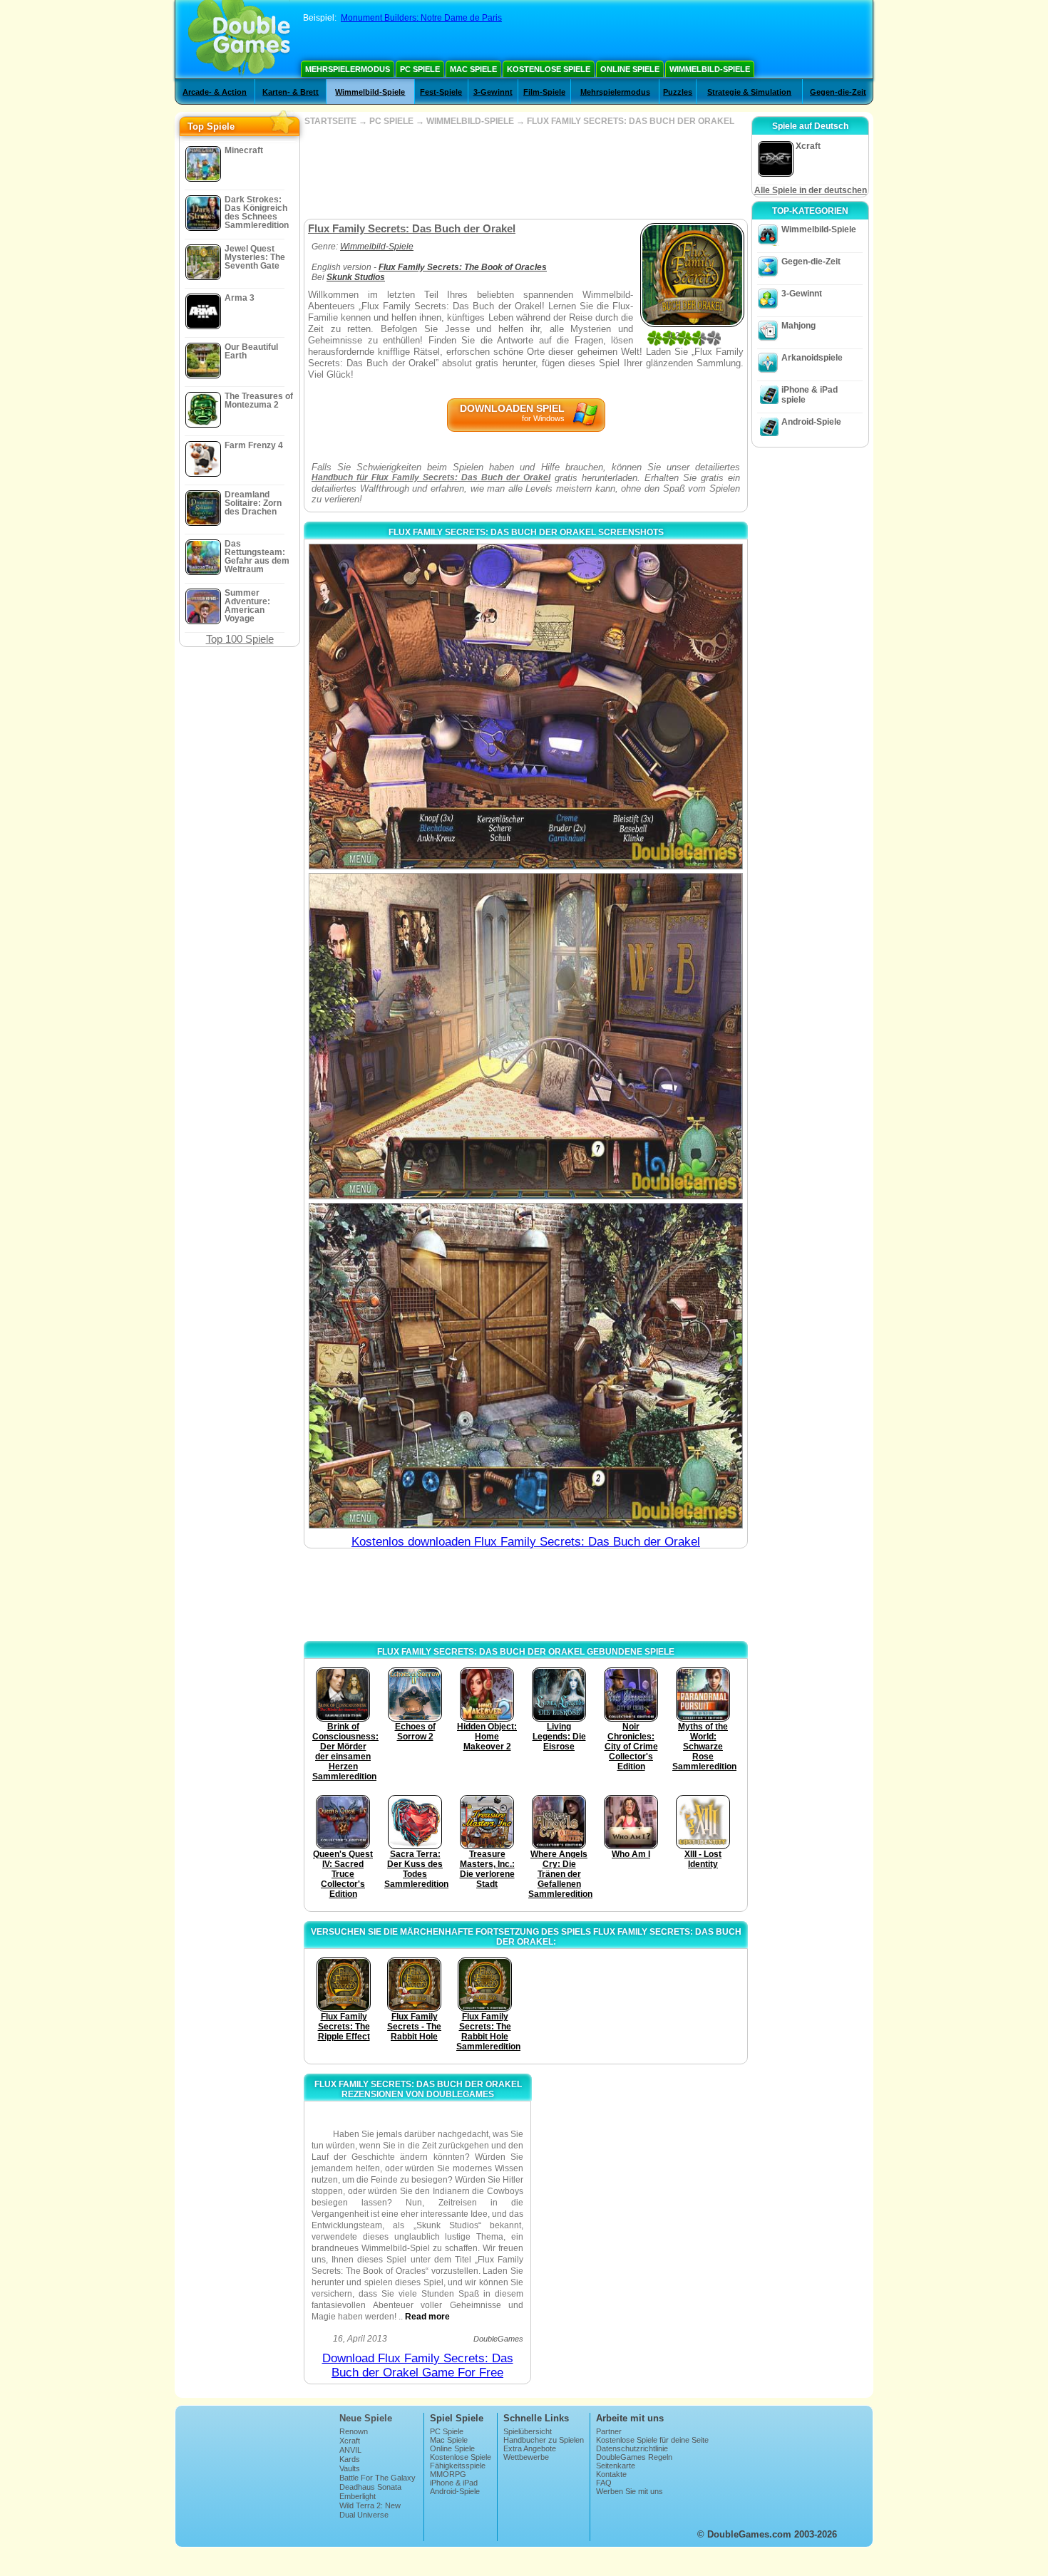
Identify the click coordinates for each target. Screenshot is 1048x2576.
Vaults (350, 2468)
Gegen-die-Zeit (838, 92)
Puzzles (678, 92)
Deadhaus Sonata (370, 2487)
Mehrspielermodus (348, 69)
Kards (350, 2459)
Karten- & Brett (291, 92)
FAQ (604, 2483)
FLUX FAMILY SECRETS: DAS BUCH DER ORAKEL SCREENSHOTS (526, 532)
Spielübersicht (528, 2431)
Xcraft (350, 2441)
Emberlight (358, 2496)
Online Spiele (630, 69)
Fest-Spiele (441, 92)
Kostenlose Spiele (549, 69)
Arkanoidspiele (812, 358)
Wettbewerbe (526, 2457)
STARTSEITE (330, 121)
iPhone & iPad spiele (810, 395)
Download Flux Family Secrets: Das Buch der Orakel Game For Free (418, 2365)
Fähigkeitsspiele (458, 2466)
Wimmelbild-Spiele (710, 69)
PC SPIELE (391, 121)
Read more (427, 2317)
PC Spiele (420, 69)
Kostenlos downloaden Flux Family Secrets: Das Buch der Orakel (526, 1542)
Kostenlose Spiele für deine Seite (652, 2440)
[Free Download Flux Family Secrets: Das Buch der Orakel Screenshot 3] (526, 1366)
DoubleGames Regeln (634, 2457)
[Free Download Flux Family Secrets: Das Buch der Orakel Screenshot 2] (526, 1036)
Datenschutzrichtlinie (632, 2448)
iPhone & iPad (454, 2483)
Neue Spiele (366, 2418)
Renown (354, 2431)
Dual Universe (364, 2515)
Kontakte (611, 2474)
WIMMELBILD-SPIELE (470, 121)
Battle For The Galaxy (377, 2478)
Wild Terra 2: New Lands (370, 2510)
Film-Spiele (544, 92)
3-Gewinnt (493, 92)
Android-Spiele (811, 422)
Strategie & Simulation (749, 92)
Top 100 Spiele (240, 639)
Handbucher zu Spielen (544, 2440)
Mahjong (798, 326)
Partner (609, 2431)
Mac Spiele (473, 69)
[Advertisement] (525, 172)
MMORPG (448, 2474)
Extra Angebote (530, 2448)
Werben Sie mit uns (630, 2491)
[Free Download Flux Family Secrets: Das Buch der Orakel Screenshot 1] (526, 707)
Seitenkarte (616, 2466)
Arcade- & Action (215, 92)
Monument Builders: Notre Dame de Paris (421, 18)
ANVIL (350, 2450)
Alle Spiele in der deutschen (811, 190)
